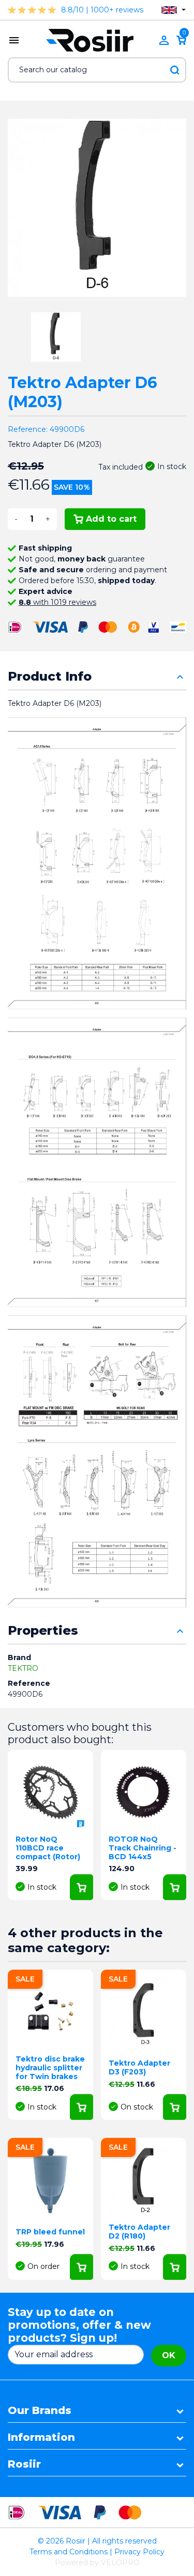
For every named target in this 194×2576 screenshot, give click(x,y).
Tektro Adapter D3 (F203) (139, 2067)
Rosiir (24, 2464)
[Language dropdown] (174, 10)
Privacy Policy (139, 2552)
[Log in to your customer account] (164, 40)
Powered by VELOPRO (97, 2563)
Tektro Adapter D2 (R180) (139, 2232)
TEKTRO (23, 1668)
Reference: (28, 429)
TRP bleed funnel (50, 2232)
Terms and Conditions (69, 2552)
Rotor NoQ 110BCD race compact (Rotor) (48, 1848)
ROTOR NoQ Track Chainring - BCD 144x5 (143, 1848)
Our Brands (40, 2410)
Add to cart (111, 519)
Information (41, 2437)
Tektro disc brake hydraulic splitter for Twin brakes (50, 2068)
